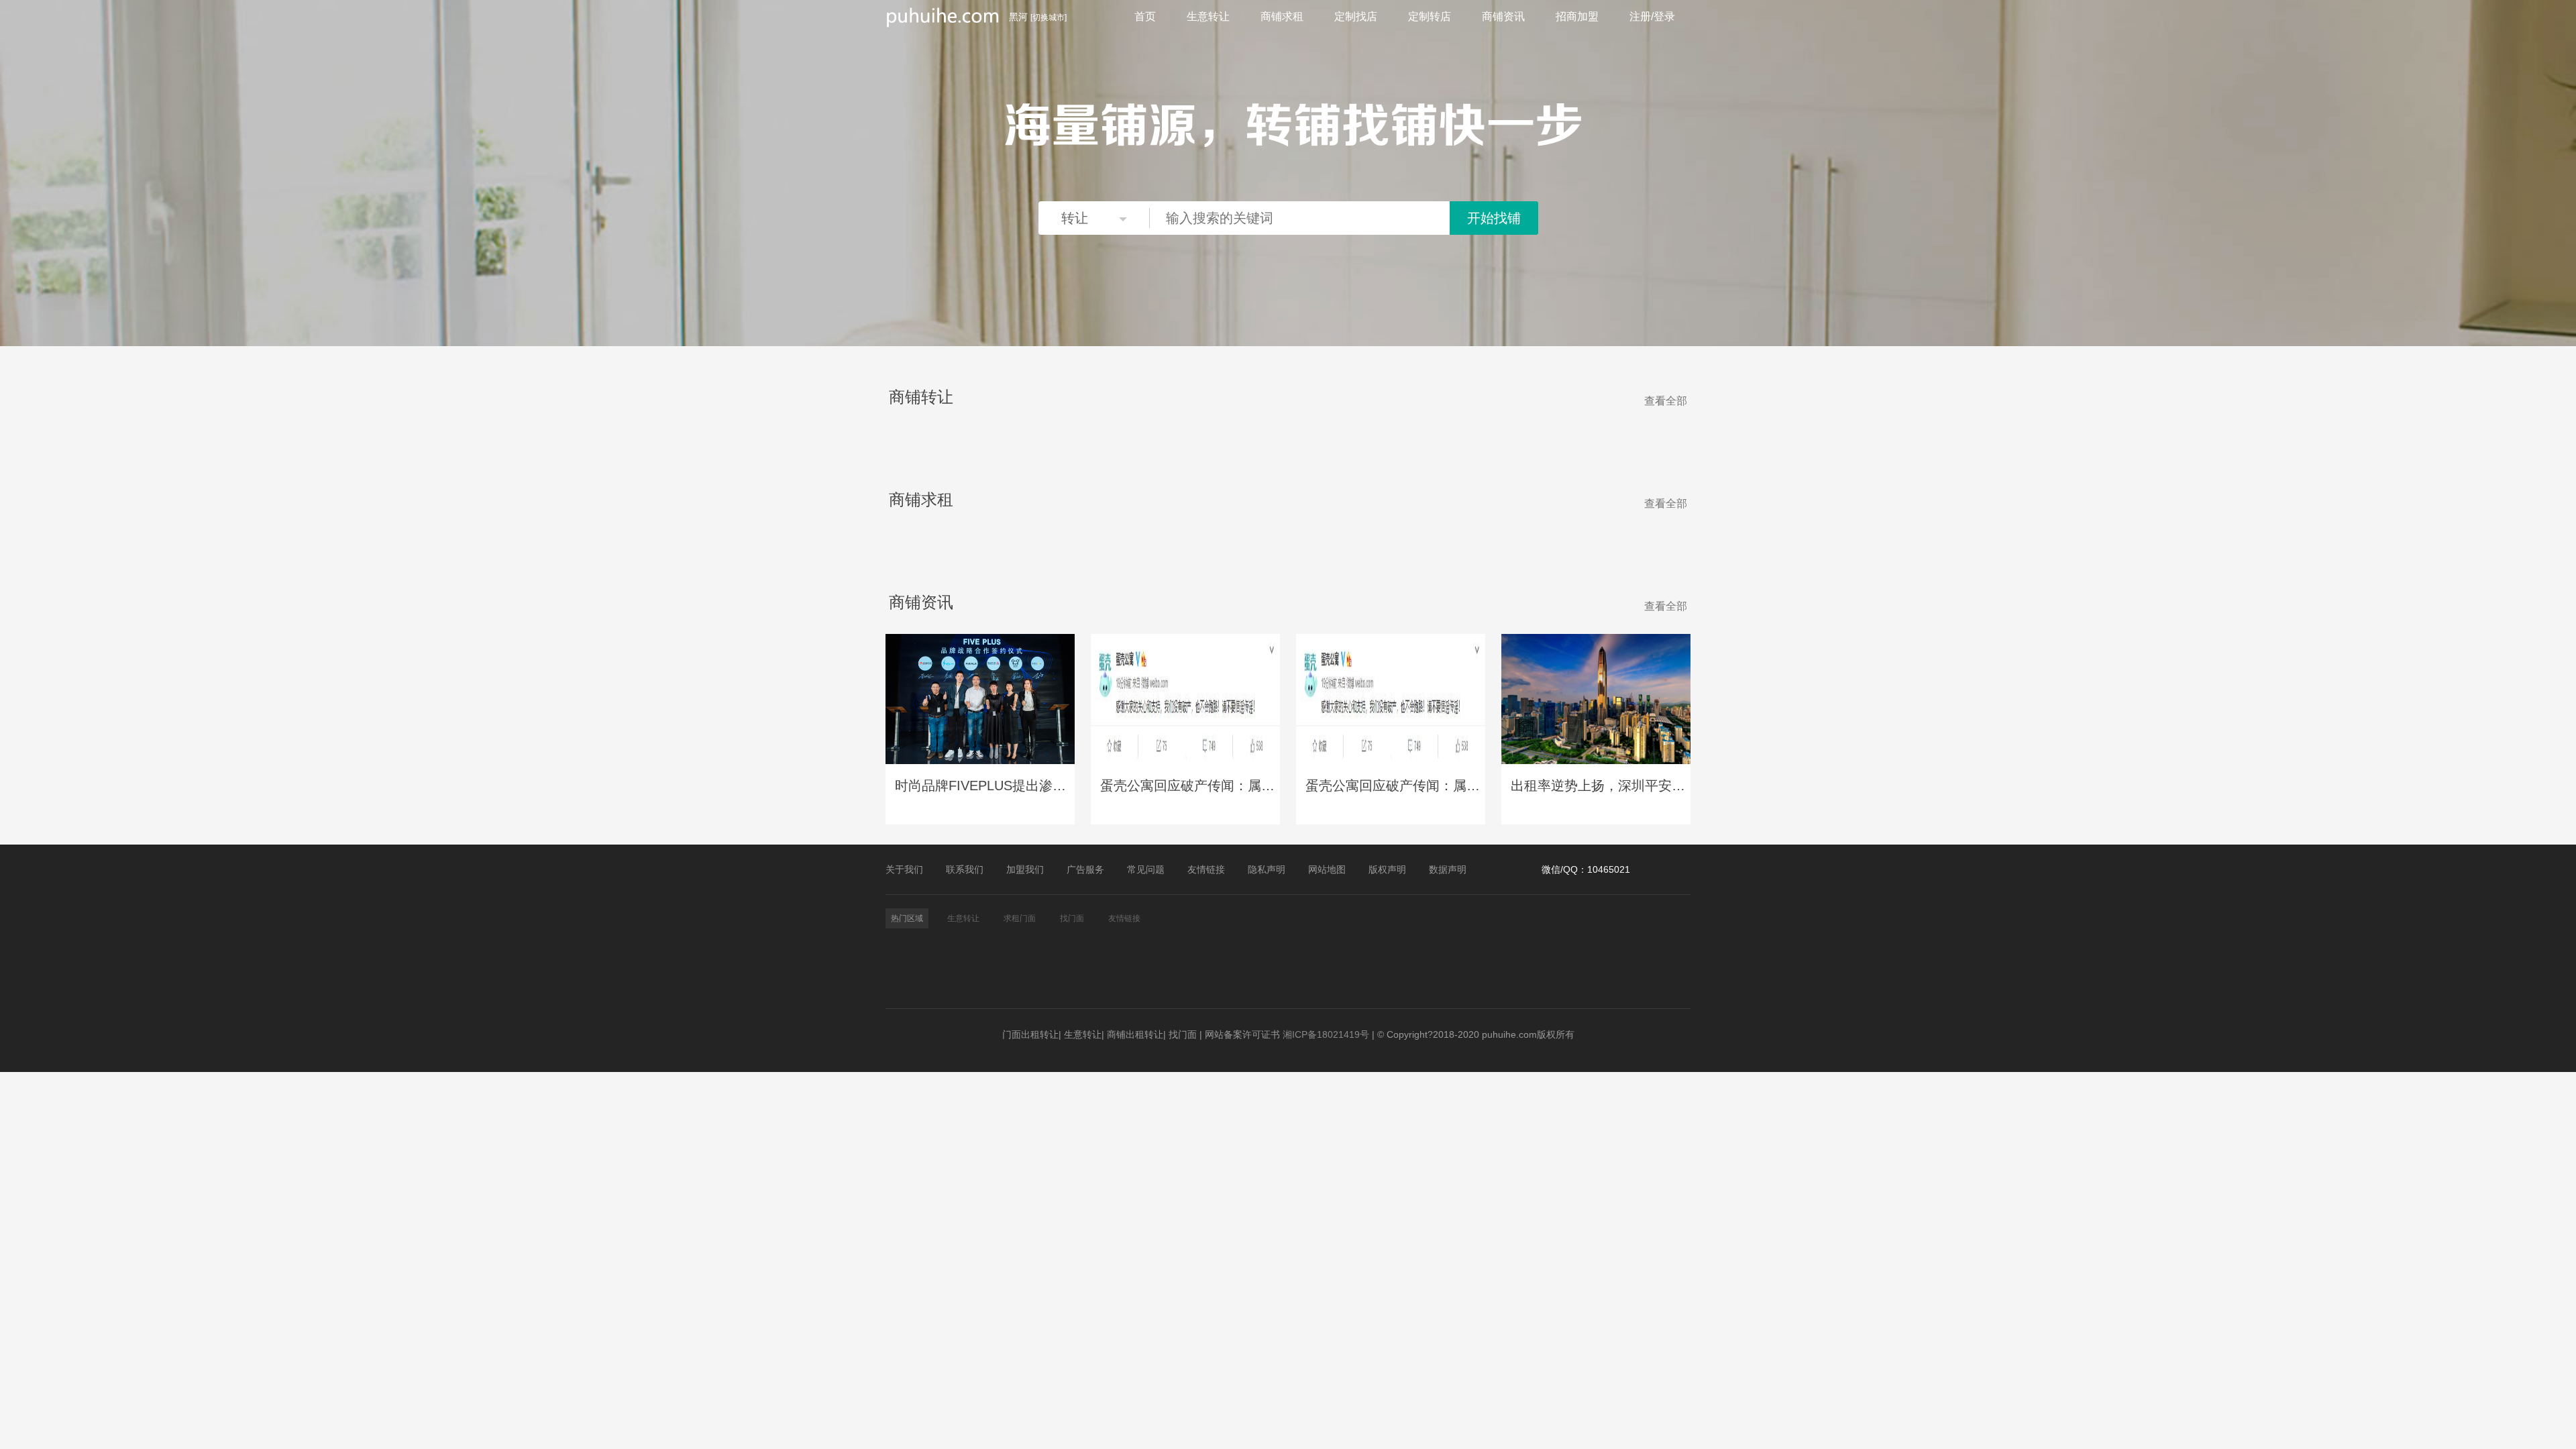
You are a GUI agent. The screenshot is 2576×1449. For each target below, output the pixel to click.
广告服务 (1085, 869)
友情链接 (1206, 869)
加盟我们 (1025, 869)
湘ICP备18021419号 (1326, 1034)
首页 (1145, 16)
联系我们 (965, 869)
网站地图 (1327, 869)
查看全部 (1666, 401)
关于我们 (904, 869)
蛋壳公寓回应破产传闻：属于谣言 (1187, 786)
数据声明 (1448, 869)
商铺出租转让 (1135, 1034)
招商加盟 (1577, 16)
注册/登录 (1652, 16)
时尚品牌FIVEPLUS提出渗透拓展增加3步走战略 (982, 786)
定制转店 (1430, 16)
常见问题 (1146, 869)
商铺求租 (1282, 16)
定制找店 (1356, 16)
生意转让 (1208, 16)
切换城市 (1049, 17)
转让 (1075, 218)
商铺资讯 (1503, 16)
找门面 (1183, 1034)
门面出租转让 (1030, 1034)
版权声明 (1387, 869)
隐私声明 (1267, 869)
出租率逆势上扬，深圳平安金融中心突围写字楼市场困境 (1598, 786)
